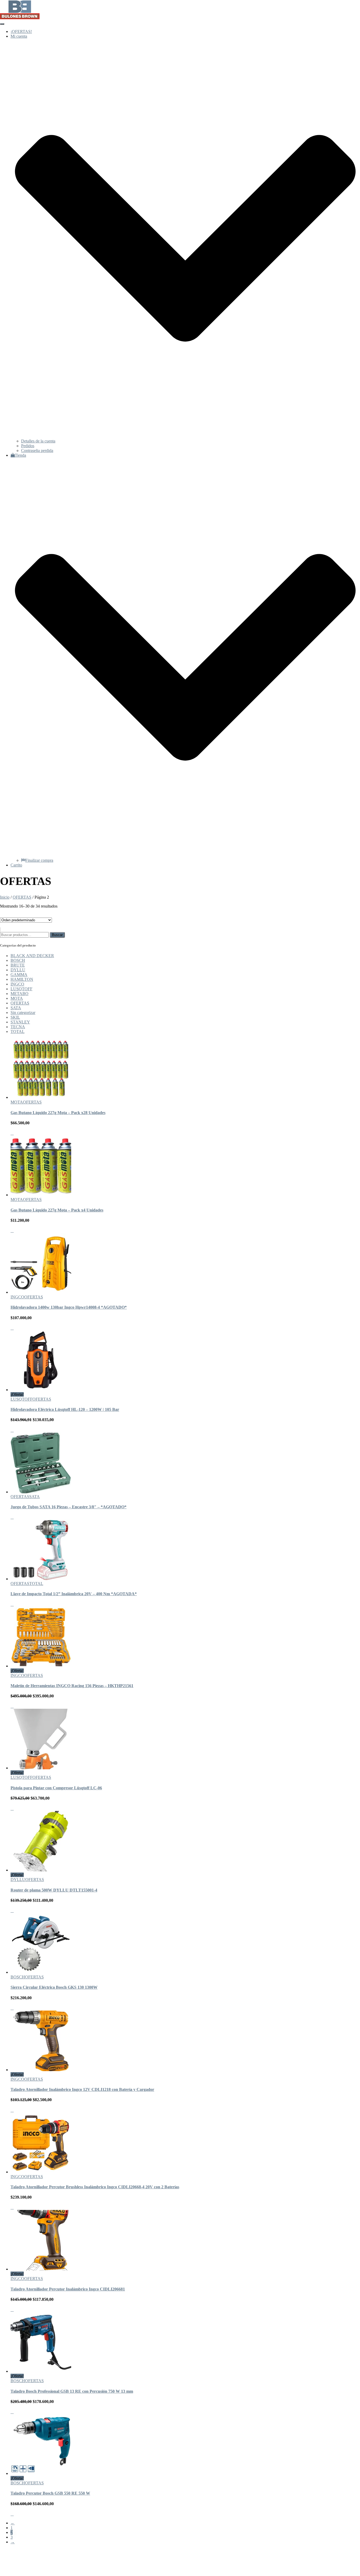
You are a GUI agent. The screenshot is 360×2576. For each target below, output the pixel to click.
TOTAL (18, 1031)
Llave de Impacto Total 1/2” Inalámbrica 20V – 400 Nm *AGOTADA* (74, 1594)
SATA (16, 1008)
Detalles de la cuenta (38, 441)
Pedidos (28, 446)
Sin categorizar (23, 1013)
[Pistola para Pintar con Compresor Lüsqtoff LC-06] (41, 1768)
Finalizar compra (39, 860)
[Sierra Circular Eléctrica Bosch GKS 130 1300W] (41, 1972)
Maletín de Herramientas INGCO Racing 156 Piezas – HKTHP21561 (72, 1686)
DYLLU (18, 970)
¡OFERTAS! (21, 31)
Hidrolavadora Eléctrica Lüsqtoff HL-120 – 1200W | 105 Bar (65, 1409)
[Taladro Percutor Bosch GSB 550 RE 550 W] (41, 2473)
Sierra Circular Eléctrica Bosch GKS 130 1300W (54, 1987)
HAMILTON (22, 979)
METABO (20, 994)
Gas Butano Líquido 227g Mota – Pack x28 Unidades (58, 1113)
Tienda (20, 2565)
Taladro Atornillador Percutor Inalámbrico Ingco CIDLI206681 (68, 2289)
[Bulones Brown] (20, 18)
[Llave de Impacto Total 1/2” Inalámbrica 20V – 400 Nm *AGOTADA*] (41, 1579)
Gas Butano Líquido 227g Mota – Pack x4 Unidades (57, 1210)
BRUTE (18, 965)
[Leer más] (12, 1328)
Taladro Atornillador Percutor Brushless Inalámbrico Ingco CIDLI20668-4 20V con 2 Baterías (95, 2187)
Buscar (57, 935)
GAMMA (19, 975)
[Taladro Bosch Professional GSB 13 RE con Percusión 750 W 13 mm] (41, 2371)
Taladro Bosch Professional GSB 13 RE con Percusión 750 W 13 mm (72, 2391)
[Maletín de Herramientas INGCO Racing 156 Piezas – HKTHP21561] (41, 1666)
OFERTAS (22, 897)
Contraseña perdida (37, 450)
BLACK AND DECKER (32, 956)
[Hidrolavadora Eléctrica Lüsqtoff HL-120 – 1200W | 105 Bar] (41, 1390)
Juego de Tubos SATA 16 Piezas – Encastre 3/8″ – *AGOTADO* (69, 1507)
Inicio (5, 897)
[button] (185, 436)
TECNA (18, 1027)
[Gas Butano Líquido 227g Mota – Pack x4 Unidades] (41, 1195)
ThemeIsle (351, 2551)
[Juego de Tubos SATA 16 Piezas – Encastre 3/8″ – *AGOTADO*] (41, 1492)
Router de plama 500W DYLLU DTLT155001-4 (54, 1890)
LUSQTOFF (21, 989)
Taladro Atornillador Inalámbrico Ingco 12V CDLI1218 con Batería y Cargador (82, 2089)
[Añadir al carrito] (12, 1133)
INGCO (17, 984)
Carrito (16, 865)
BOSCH (18, 960)
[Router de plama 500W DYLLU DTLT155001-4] (41, 1870)
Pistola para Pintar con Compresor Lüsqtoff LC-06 (56, 1788)
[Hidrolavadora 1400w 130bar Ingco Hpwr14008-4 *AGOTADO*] (41, 1292)
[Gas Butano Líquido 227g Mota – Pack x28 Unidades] (41, 1097)
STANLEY (20, 1022)
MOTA (17, 998)
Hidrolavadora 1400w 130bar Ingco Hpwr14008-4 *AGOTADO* (69, 1307)
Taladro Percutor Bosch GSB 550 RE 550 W (50, 2493)
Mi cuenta (19, 2560)
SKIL (15, 1017)
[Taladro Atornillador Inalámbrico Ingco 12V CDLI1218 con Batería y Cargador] (41, 2070)
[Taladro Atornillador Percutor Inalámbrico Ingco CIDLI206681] (41, 2269)
